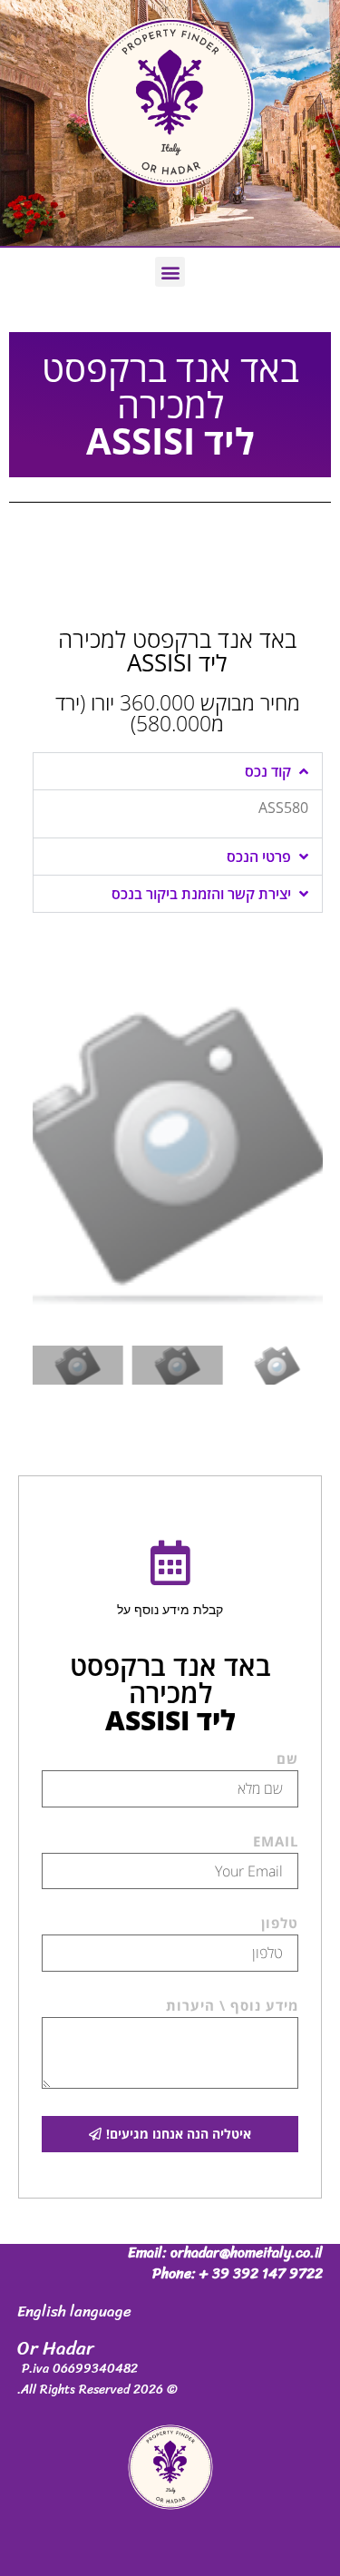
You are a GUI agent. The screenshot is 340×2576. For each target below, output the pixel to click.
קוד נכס (268, 771)
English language (74, 2311)
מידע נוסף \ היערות (232, 2007)
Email (276, 1842)
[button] (170, 272)
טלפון (280, 1924)
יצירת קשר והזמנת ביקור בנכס (201, 894)
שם (287, 1760)
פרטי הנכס (259, 857)
